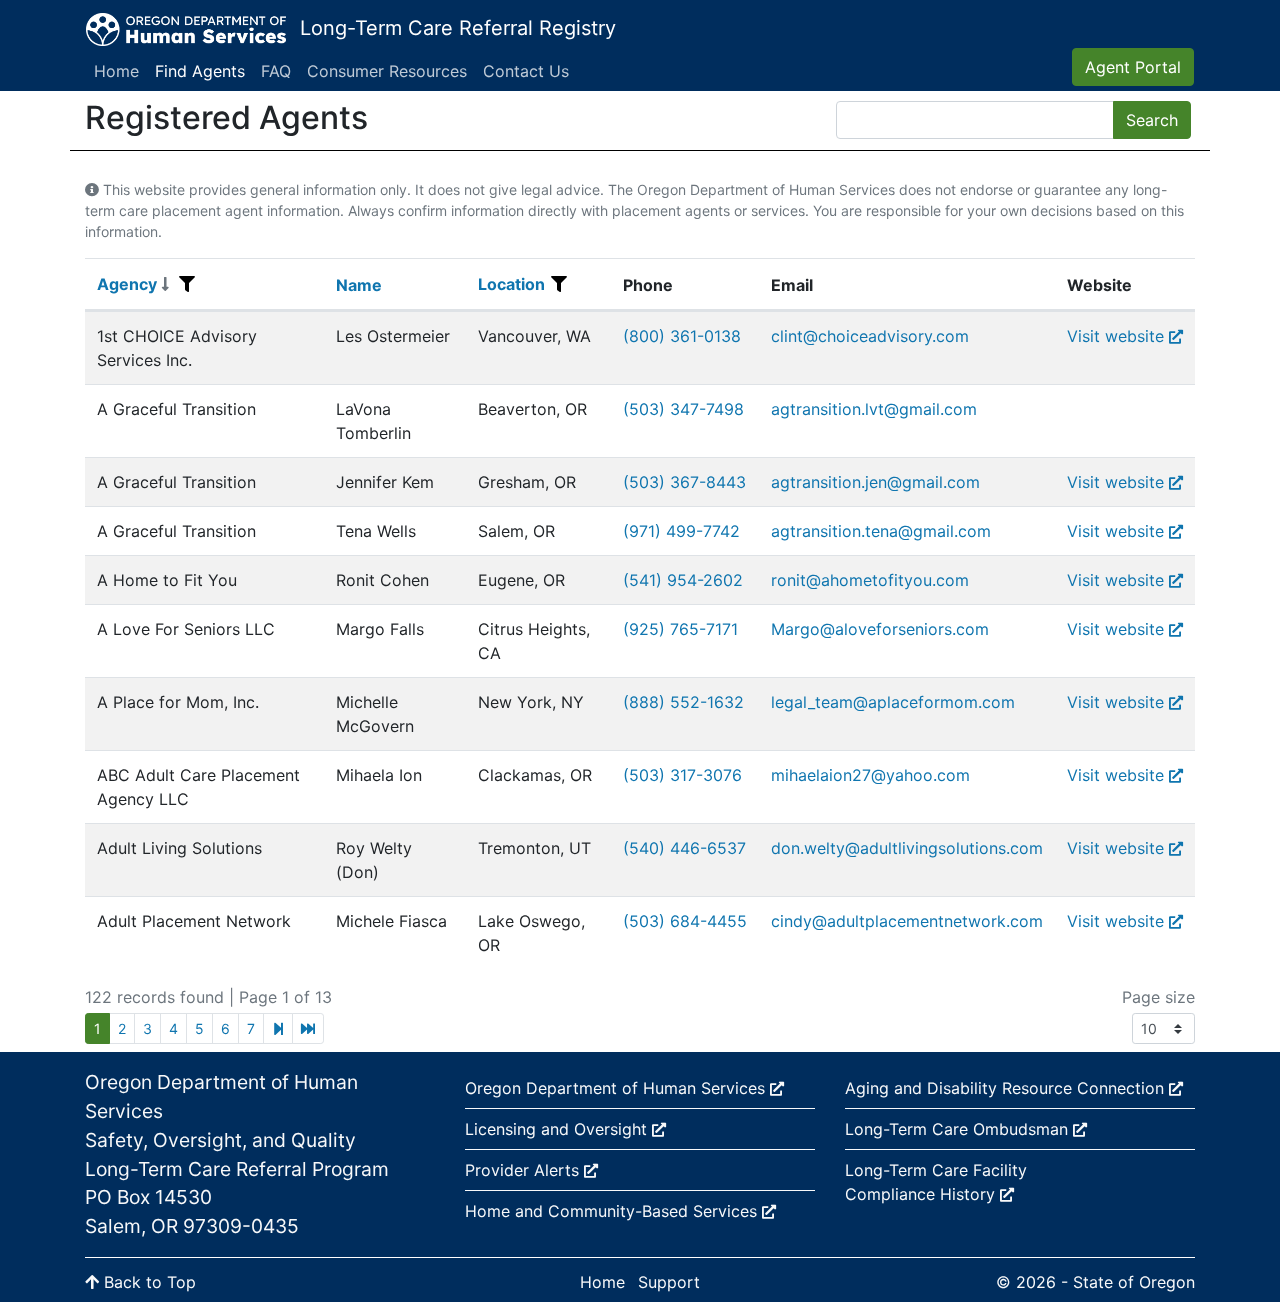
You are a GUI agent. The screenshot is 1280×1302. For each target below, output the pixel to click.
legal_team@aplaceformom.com (893, 702)
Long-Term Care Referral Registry (458, 28)
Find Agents (200, 71)
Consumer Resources (387, 71)
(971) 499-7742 (681, 531)
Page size (1158, 997)
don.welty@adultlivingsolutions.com (907, 848)
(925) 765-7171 (680, 629)
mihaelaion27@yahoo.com (870, 775)
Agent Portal (1133, 67)
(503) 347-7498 (683, 409)
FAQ (276, 71)
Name (359, 285)
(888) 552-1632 (683, 702)
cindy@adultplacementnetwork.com (907, 921)
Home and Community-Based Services (613, 1211)
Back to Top (147, 1282)
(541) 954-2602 (683, 580)
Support (669, 1282)
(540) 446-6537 (684, 848)
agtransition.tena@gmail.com (881, 531)
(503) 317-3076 (682, 775)
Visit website (1115, 336)
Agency (127, 284)
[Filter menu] (187, 284)
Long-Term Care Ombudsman (959, 1129)
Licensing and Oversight (558, 1129)
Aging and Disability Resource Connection (1007, 1088)
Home (116, 71)
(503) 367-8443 (684, 482)
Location (511, 284)
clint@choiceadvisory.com (870, 336)
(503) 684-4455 (685, 921)
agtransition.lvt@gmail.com (874, 409)
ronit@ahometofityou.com (870, 580)
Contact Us (526, 71)
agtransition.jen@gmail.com (875, 482)
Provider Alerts (524, 1170)
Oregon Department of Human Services (617, 1088)
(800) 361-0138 (682, 336)
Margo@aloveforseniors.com (880, 629)
